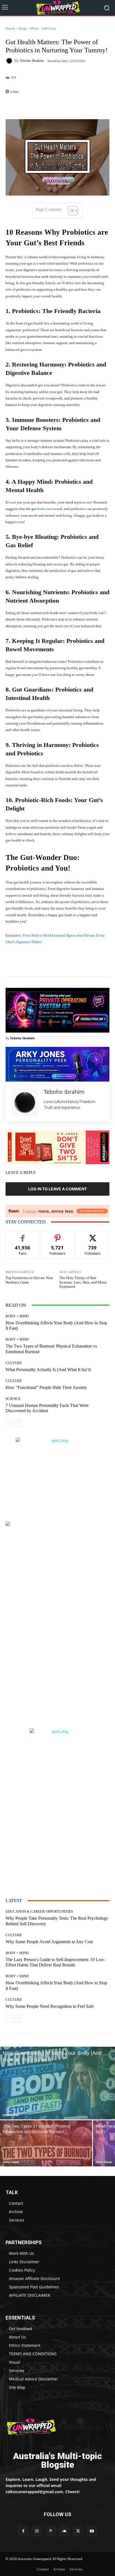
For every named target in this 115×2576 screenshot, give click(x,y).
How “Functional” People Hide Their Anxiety (46, 1387)
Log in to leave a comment (57, 1189)
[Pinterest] (51, 2531)
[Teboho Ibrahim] (10, 61)
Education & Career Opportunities (39, 1911)
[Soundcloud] (64, 2531)
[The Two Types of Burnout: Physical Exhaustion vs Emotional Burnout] (46, 2143)
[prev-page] (9, 1423)
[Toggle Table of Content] (70, 211)
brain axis (45, 509)
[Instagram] (37, 2531)
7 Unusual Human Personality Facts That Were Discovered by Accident (47, 1408)
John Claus (11, 2115)
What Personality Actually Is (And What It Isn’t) (48, 1370)
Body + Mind (28, 28)
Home (10, 28)
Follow (58, 1235)
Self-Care (49, 28)
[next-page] (18, 1423)
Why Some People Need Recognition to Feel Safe (50, 2006)
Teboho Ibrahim (32, 61)
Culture (14, 1363)
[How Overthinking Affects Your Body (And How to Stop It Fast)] (57, 2083)
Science (13, 1399)
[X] (78, 2531)
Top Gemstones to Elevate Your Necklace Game (29, 1280)
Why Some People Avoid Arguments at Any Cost (49, 1942)
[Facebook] (23, 2531)
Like (23, 1235)
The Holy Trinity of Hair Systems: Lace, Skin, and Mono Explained (83, 1282)
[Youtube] (92, 2531)
